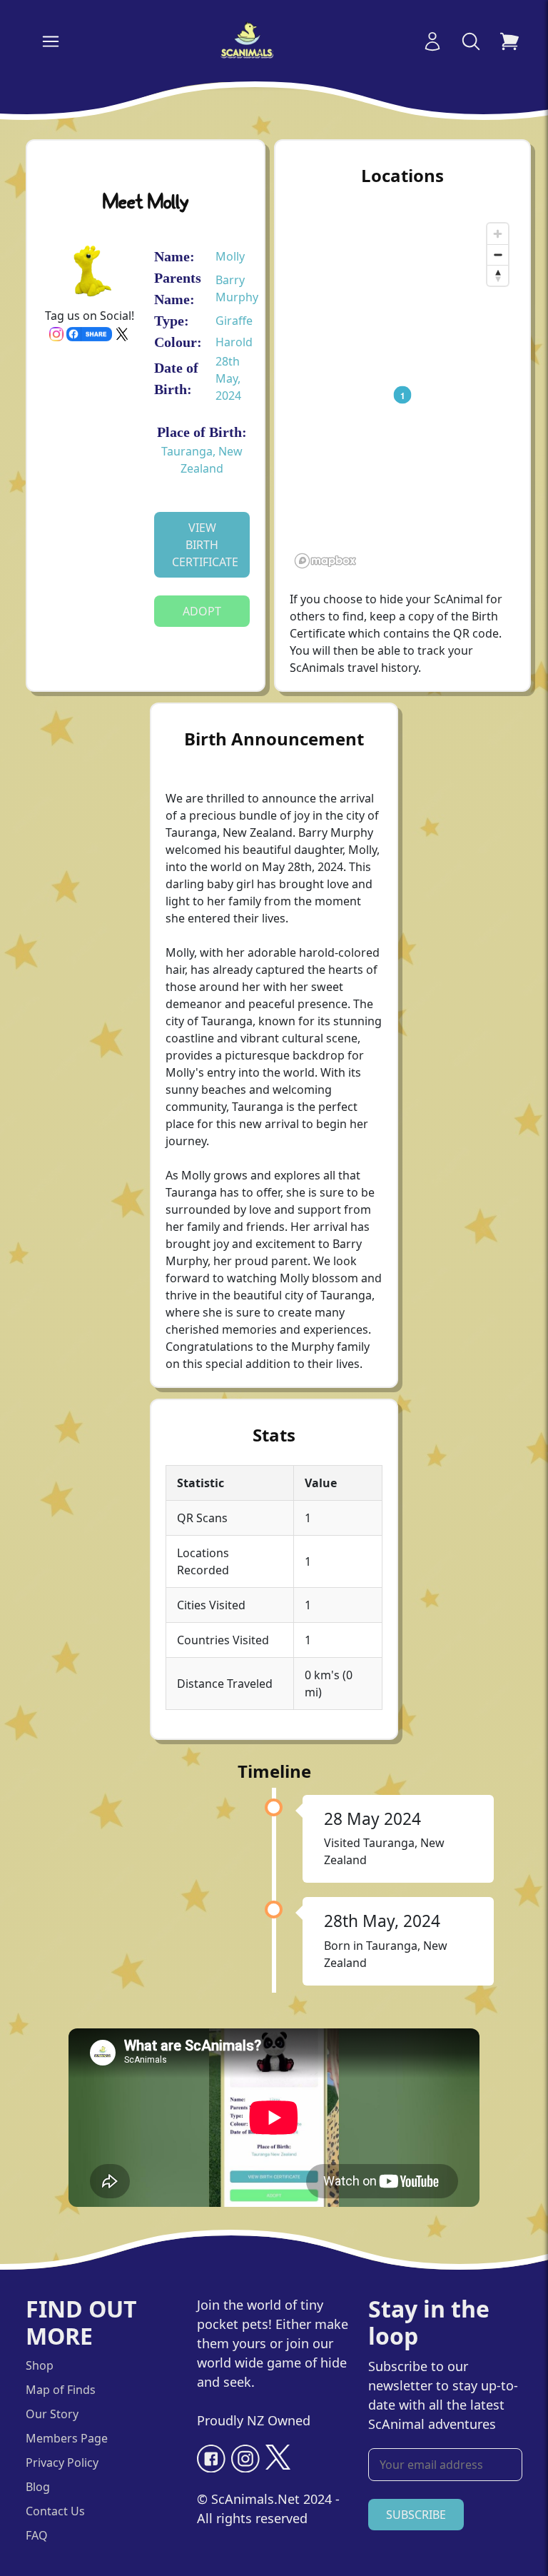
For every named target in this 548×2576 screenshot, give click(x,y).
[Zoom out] (498, 255)
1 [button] (403, 395)
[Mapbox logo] (325, 561)
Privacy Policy (62, 2462)
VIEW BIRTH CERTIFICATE (205, 545)
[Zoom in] (498, 234)
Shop (40, 2365)
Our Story (52, 2414)
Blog (38, 2487)
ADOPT (202, 611)
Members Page (67, 2438)
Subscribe (416, 2515)
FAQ (37, 2535)
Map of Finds (61, 2390)
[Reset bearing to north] (498, 275)
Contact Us (55, 2511)
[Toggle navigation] (51, 41)
